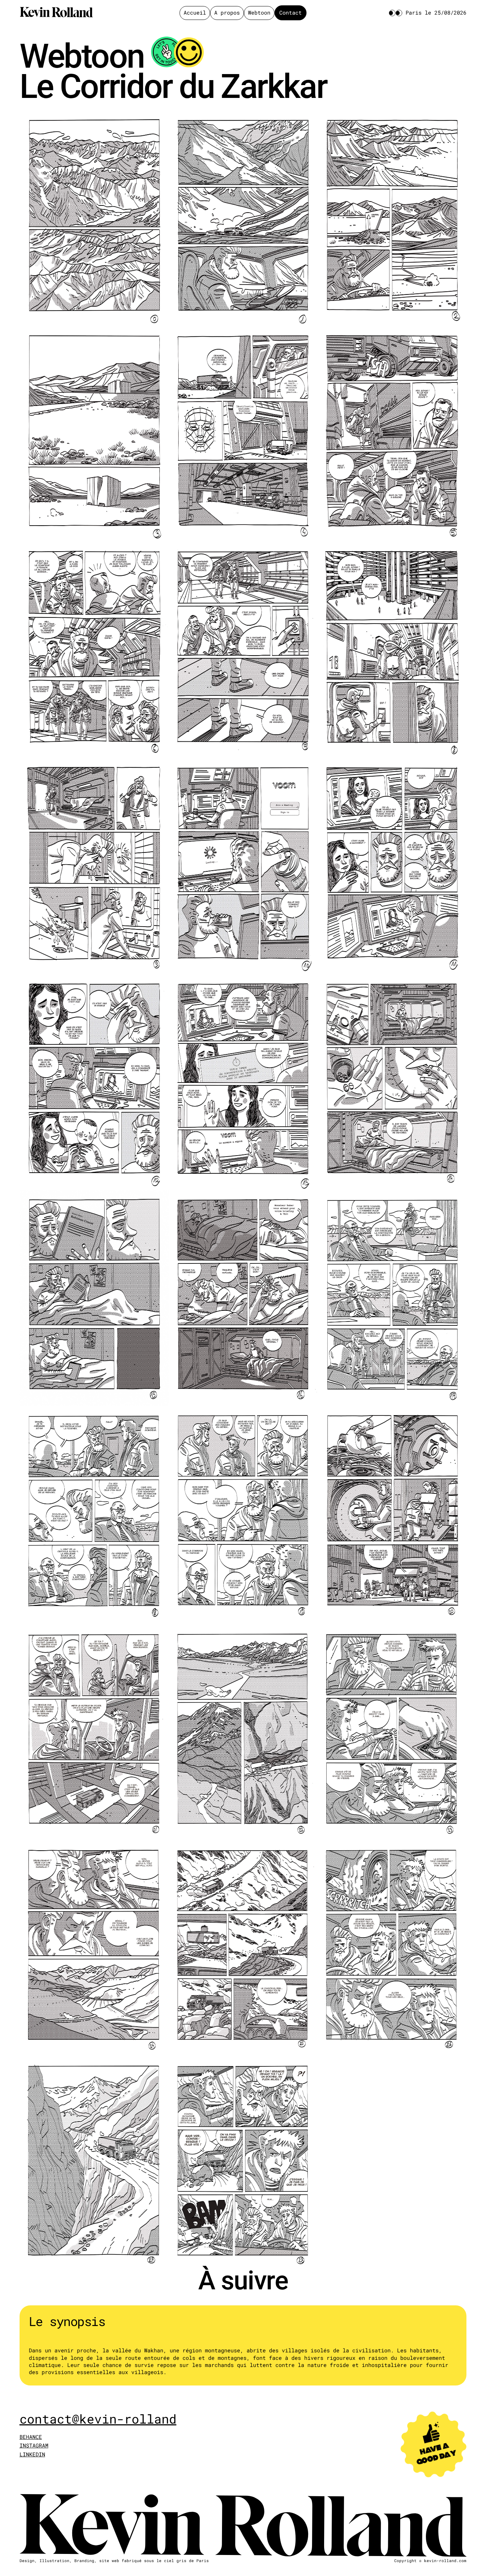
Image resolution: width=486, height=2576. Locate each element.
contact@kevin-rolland (98, 2419)
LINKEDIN (32, 2454)
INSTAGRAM (34, 2445)
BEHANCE (31, 2437)
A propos (227, 13)
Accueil (195, 13)
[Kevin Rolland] (56, 13)
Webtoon (259, 13)
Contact (290, 13)
